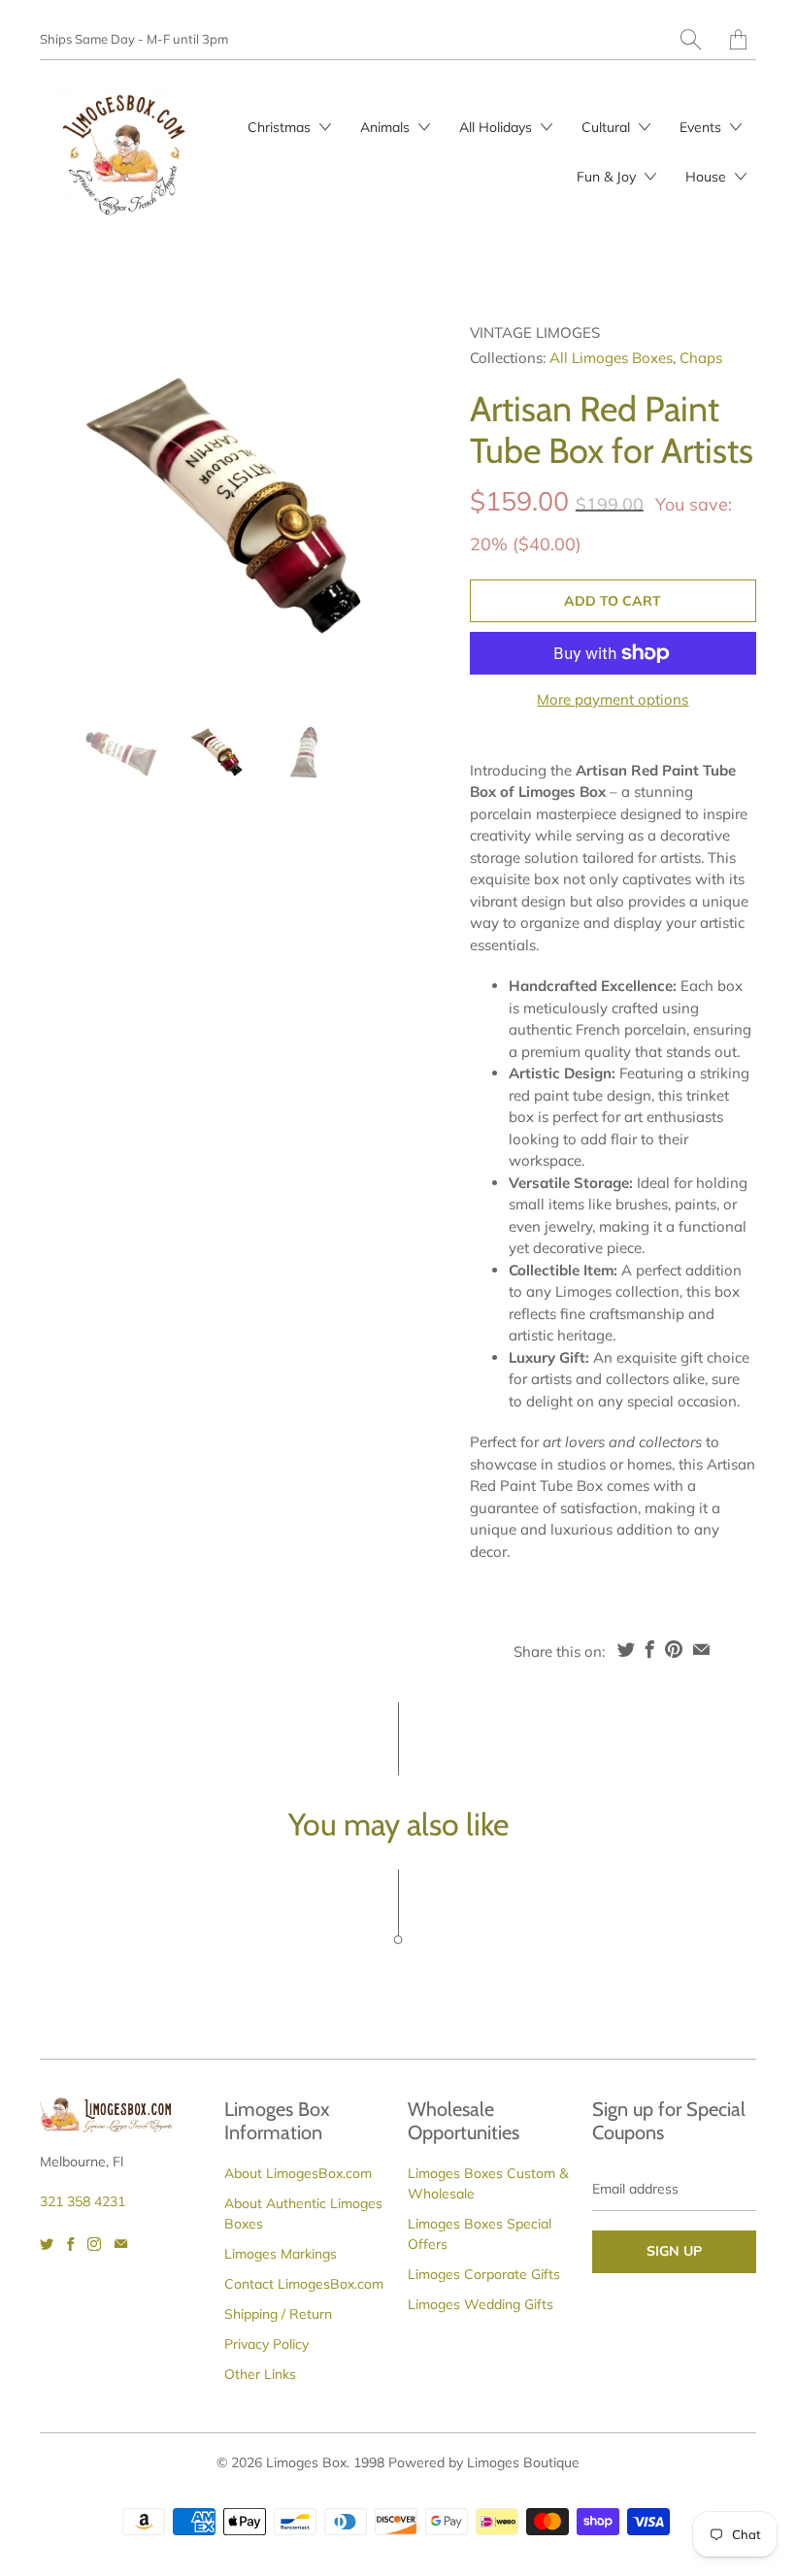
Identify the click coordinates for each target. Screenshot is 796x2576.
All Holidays (497, 127)
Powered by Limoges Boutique (484, 2462)
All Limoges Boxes (611, 358)
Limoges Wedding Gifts (481, 2304)
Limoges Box (306, 2462)
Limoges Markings (281, 2254)
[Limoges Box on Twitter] (47, 2244)
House (708, 177)
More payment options (613, 699)
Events (702, 127)
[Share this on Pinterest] (674, 1649)
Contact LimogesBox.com (304, 2284)
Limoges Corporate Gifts (484, 2274)
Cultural (608, 127)
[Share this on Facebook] (650, 1649)
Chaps (701, 358)
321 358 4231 (83, 2201)
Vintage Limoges (535, 332)
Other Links (260, 2374)
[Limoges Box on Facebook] (70, 2244)
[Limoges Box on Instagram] (94, 2244)
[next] (376, 506)
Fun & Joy (608, 177)
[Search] (691, 39)
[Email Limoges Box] (121, 2244)
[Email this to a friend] (701, 1649)
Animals (387, 127)
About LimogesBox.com (298, 2173)
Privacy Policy (266, 2344)
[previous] (71, 506)
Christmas (281, 127)
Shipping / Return (278, 2314)
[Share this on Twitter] (626, 1649)
